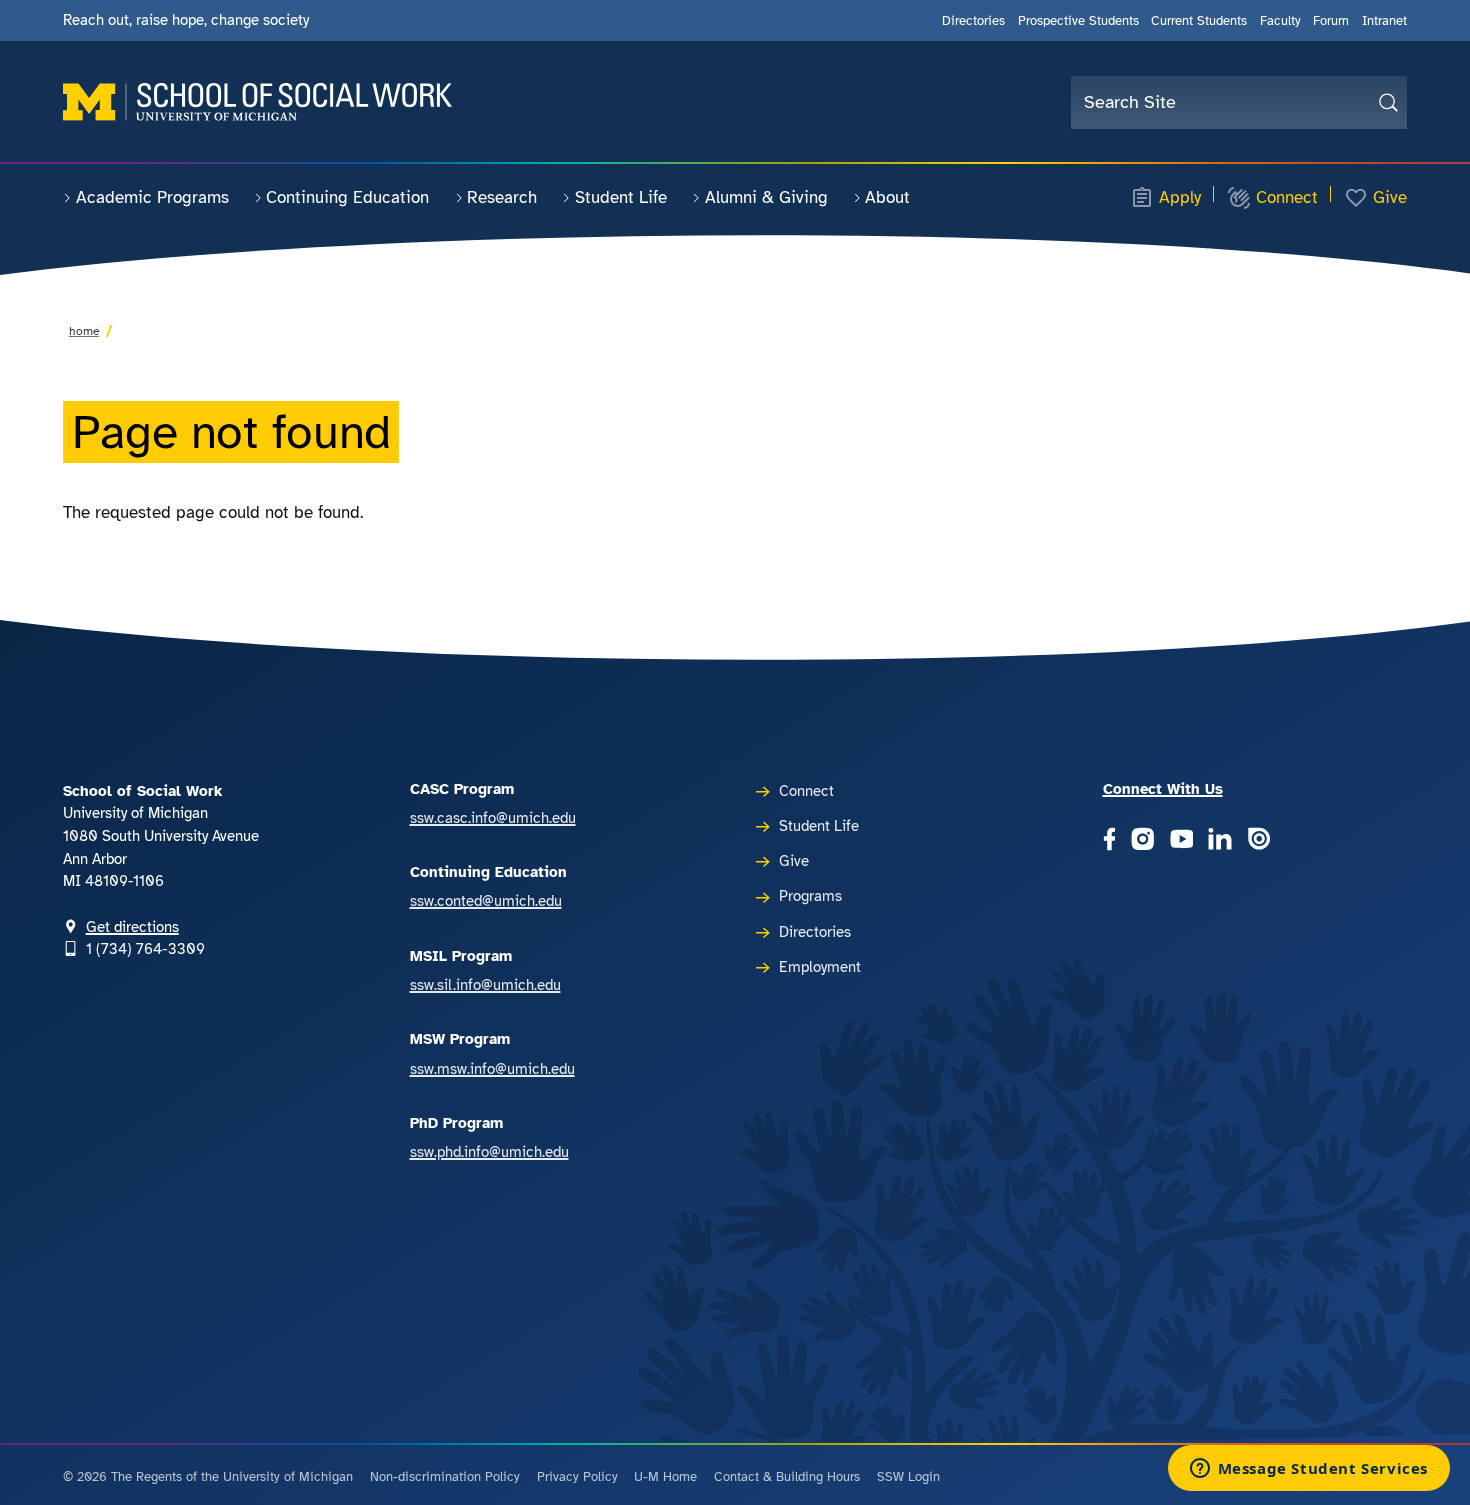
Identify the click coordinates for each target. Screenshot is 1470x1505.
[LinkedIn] (1220, 841)
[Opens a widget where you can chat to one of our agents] (1308, 1470)
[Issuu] (1259, 841)
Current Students (1199, 20)
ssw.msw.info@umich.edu (492, 1069)
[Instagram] (1143, 841)
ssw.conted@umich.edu (486, 901)
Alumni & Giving (766, 197)
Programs (810, 896)
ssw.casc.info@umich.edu (493, 818)
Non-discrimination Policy (445, 1477)
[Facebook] (1109, 841)
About (887, 197)
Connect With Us (1163, 789)
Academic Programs (152, 197)
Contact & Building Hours (787, 1477)
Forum (1331, 20)
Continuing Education (347, 197)
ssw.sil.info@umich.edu (485, 985)
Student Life (621, 197)
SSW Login (908, 1477)
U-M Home (665, 1477)
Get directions (132, 927)
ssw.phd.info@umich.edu (489, 1152)
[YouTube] (1182, 841)
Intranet (1384, 20)
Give (1390, 197)
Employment (820, 967)
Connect (1287, 197)
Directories (973, 20)
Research (502, 197)
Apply (1180, 197)
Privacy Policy (577, 1477)
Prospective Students (1078, 20)
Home (84, 331)
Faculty (1280, 20)
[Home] (257, 102)
